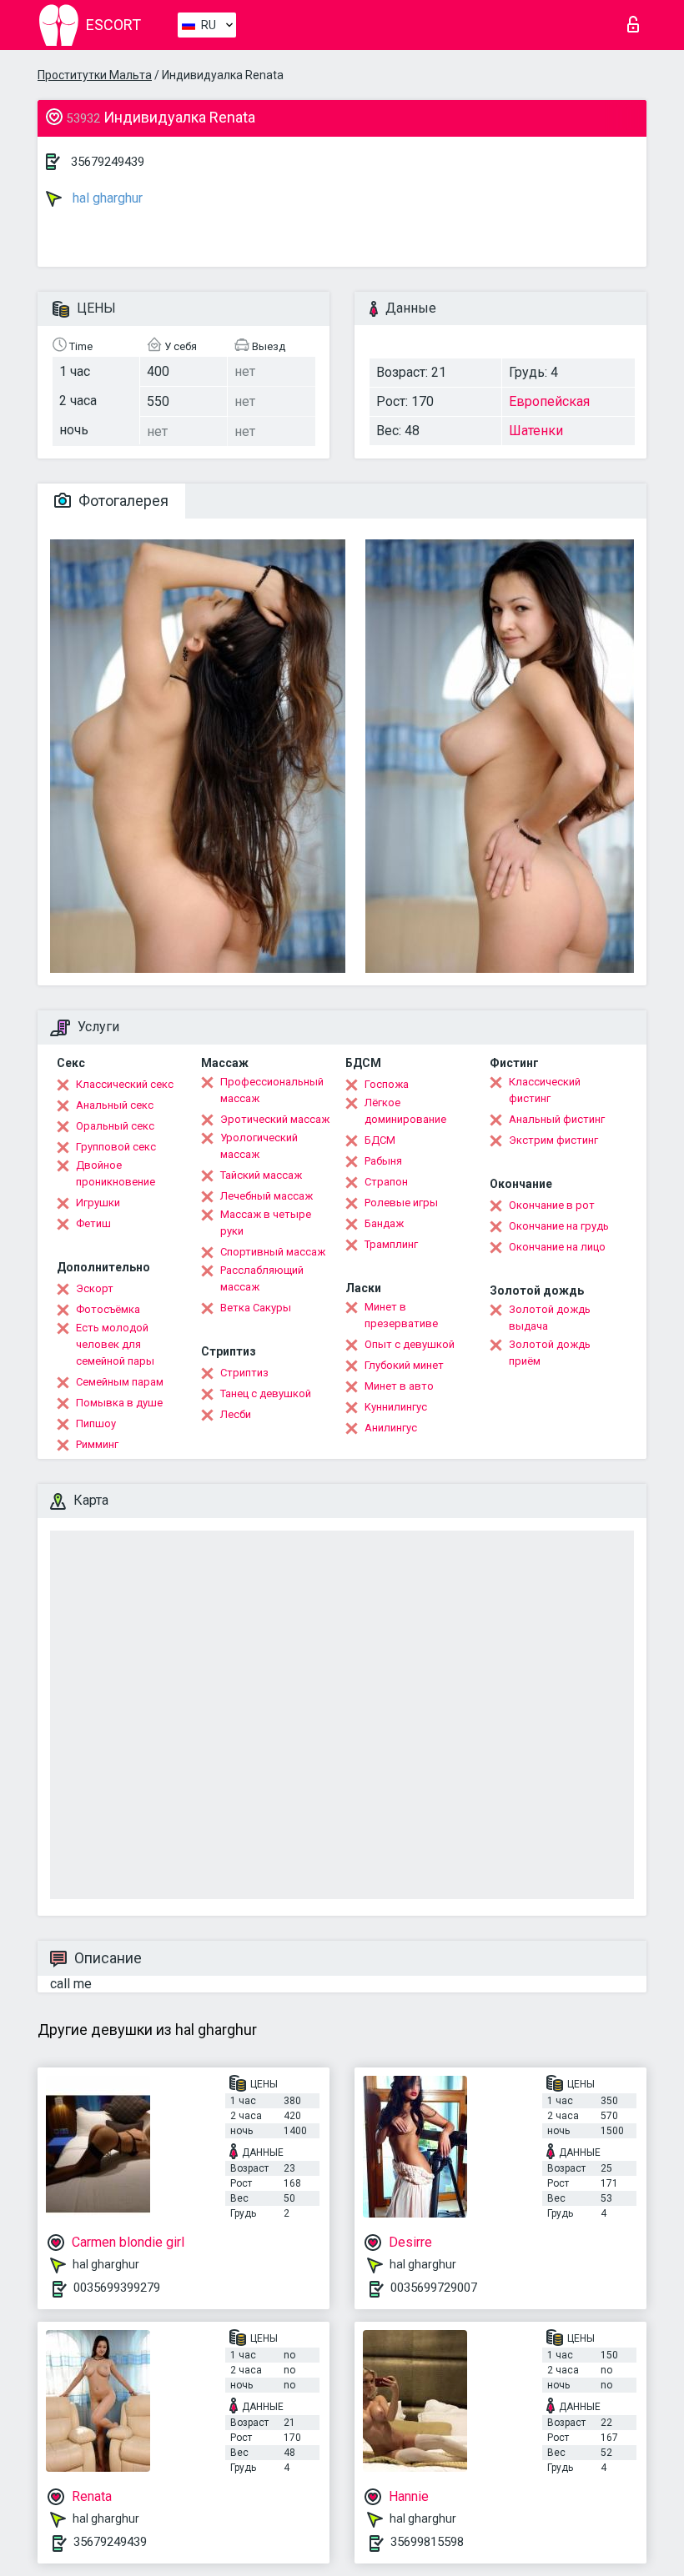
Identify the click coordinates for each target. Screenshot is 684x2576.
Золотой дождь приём (550, 1353)
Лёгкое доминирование (405, 1111)
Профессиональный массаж (272, 1090)
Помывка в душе (119, 1403)
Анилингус (391, 1428)
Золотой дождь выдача (550, 1318)
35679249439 (108, 162)
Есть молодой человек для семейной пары (115, 1344)
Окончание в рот (552, 1205)
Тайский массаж (261, 1175)
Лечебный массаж (267, 1196)
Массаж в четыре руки (266, 1223)
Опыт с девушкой (410, 1344)
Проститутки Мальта (95, 75)
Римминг (97, 1444)
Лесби (236, 1414)
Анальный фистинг (557, 1119)
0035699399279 (117, 2288)
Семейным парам (120, 1382)
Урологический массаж (259, 1146)
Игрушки (98, 1203)
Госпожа (387, 1084)
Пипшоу (96, 1423)
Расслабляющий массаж (262, 1278)
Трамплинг (391, 1244)
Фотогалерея (122, 501)
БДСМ (380, 1140)
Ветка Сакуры (256, 1308)
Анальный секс (115, 1105)
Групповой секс (116, 1147)
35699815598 (427, 2542)
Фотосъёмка (108, 1309)
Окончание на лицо (557, 1247)
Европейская (549, 401)
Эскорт (95, 1288)
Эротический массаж (275, 1119)
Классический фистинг (545, 1090)
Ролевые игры (401, 1203)
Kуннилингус (396, 1407)
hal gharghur (106, 198)
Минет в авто (399, 1386)
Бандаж (384, 1223)
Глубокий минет (404, 1365)
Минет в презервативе (401, 1315)
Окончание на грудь (559, 1226)
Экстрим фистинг (553, 1140)
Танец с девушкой (266, 1393)
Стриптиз (244, 1373)
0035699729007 (434, 2288)
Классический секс (125, 1084)
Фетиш (93, 1223)
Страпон (386, 1182)
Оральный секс (115, 1126)
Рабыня (383, 1161)
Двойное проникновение (116, 1173)
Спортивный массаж (273, 1252)
